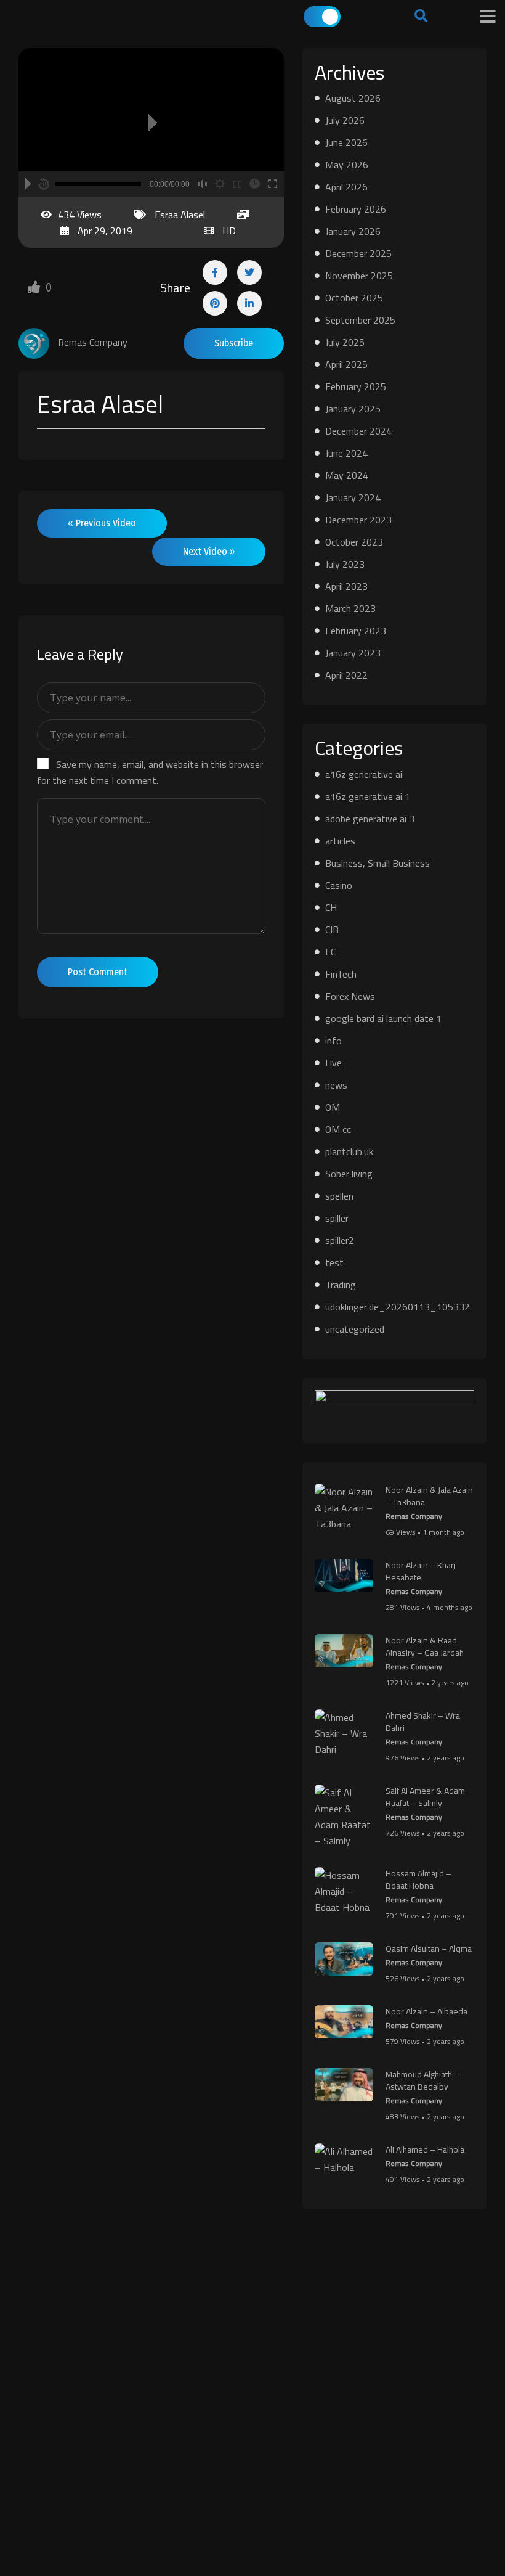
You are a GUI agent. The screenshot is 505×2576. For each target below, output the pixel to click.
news (336, 1085)
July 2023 (345, 564)
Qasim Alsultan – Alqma (429, 1948)
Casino (339, 885)
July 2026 (345, 120)
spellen (339, 1196)
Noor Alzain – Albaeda (426, 2011)
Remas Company (414, 1516)
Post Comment (98, 972)
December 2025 (358, 253)
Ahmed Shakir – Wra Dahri (423, 1722)
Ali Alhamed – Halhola (425, 2149)
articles (340, 841)
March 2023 (350, 608)
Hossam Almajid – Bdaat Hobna (418, 1879)
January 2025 (353, 409)
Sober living (349, 1174)
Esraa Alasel (180, 215)
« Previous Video (102, 523)
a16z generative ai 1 (368, 796)
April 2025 (346, 364)
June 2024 (346, 453)
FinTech (341, 974)
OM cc (338, 1129)
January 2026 (353, 231)
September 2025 (360, 320)
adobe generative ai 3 (370, 819)
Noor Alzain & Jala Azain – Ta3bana (429, 1496)
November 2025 (359, 276)
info (333, 1041)
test (334, 1262)
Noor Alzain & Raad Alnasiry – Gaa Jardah (425, 1646)
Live (333, 1063)
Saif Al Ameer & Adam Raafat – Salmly (425, 1797)
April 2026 (346, 187)
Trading (341, 1285)
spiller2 (340, 1240)
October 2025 (354, 298)
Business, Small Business (378, 863)
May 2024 (347, 475)
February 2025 (356, 386)
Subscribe (234, 343)
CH (331, 907)
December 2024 (358, 431)
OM (333, 1107)
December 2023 (358, 520)
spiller (337, 1218)
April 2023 (346, 586)
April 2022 (346, 675)
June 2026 (346, 142)
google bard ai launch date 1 (383, 1018)
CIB (332, 930)
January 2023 (353, 653)
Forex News (350, 996)
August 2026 (353, 98)
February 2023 (356, 631)
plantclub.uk (349, 1151)
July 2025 (345, 342)
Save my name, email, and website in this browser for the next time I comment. (150, 772)
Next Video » (209, 551)
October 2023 (354, 542)
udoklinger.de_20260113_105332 (398, 1307)
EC (330, 952)
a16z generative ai (364, 774)
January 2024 (353, 497)
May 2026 (347, 165)
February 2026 (356, 209)
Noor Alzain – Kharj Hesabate (421, 1571)
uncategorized (355, 1329)
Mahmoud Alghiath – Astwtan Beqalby (422, 2080)
